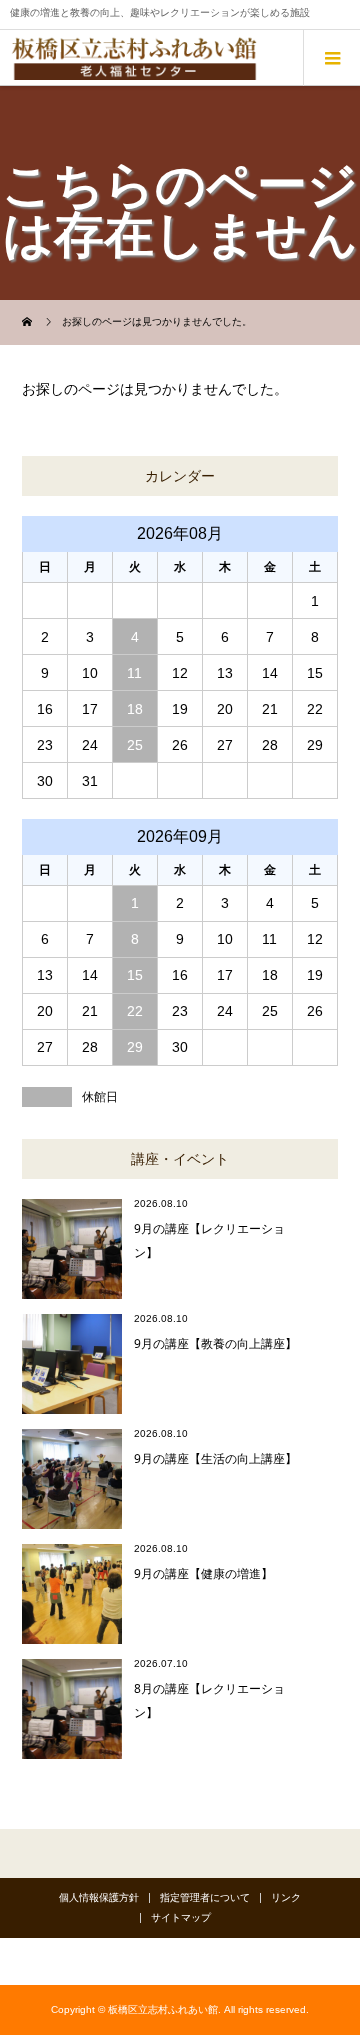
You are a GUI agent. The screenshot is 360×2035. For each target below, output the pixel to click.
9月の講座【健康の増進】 (203, 1573)
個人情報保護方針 (99, 1897)
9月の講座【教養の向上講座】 (215, 1343)
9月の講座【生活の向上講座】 (215, 1458)
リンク (286, 1897)
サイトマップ (181, 1917)
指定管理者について (205, 1897)
